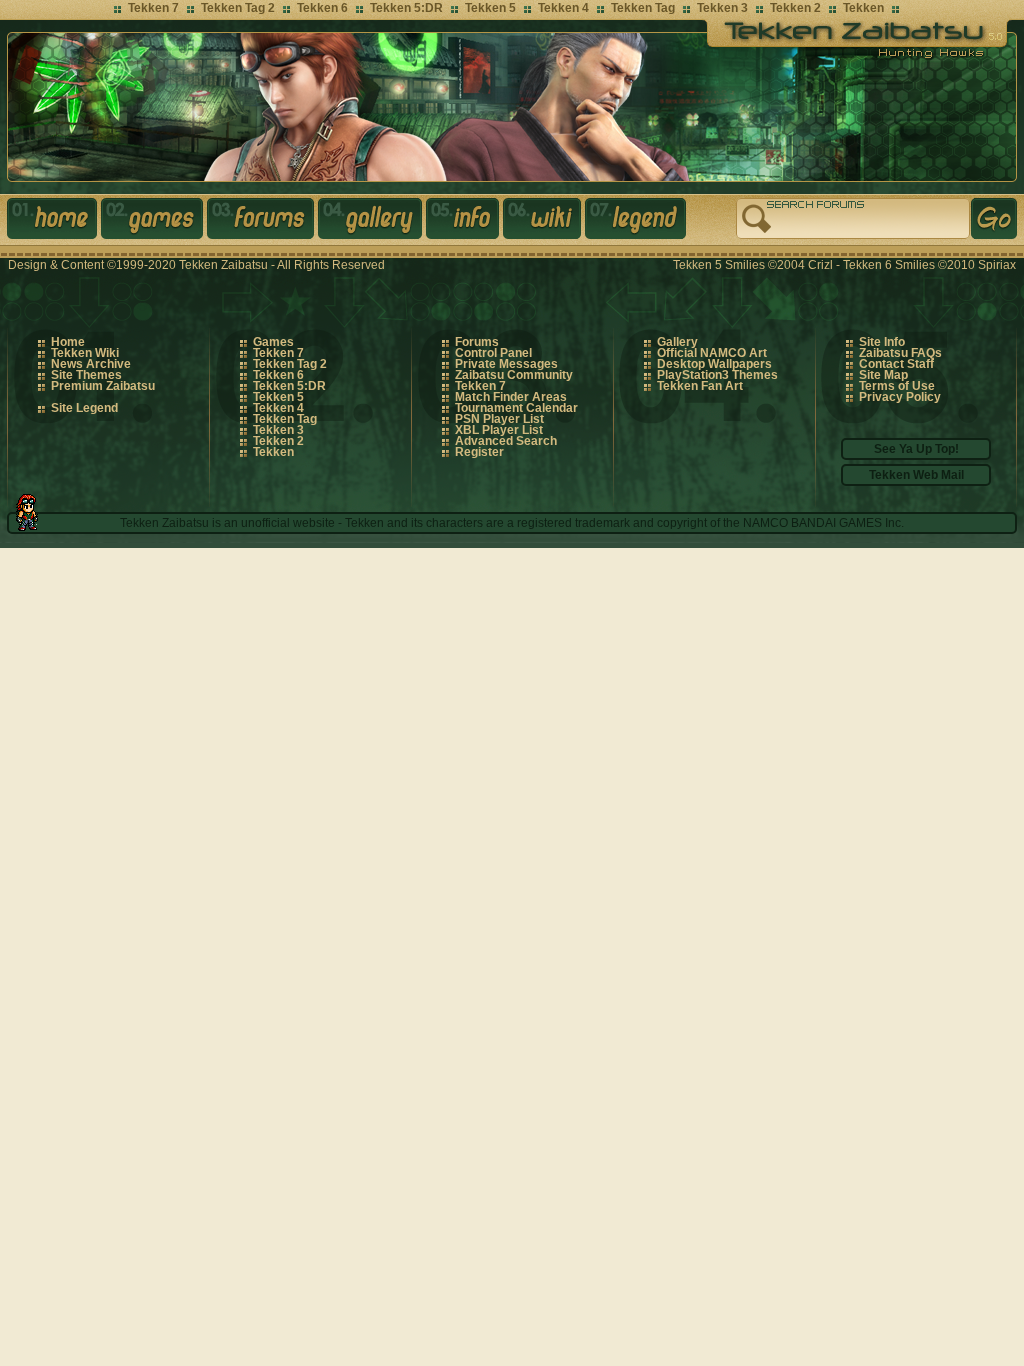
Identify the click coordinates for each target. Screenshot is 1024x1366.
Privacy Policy (900, 397)
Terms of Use (897, 386)
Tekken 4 (563, 8)
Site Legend (84, 408)
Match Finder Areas (511, 397)
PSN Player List (499, 419)
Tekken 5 (490, 8)
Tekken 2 (795, 8)
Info (464, 222)
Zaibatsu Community (514, 375)
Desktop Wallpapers (714, 364)
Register (479, 452)
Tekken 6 (322, 8)
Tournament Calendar (516, 408)
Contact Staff (896, 364)
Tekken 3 (722, 8)
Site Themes (86, 375)
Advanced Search (506, 441)
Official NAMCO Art (712, 353)
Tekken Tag (643, 8)
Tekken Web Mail (916, 475)
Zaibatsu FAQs (900, 353)
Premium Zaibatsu (103, 386)
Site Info (882, 342)
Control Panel (493, 353)
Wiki (544, 222)
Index (54, 222)
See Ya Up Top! (916, 449)
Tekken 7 (153, 8)
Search (994, 218)
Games (154, 222)
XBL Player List (499, 430)
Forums (262, 222)
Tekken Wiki (85, 353)
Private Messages (506, 364)
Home (68, 342)
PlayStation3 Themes (717, 375)
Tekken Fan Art (700, 386)
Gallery (372, 222)
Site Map (883, 375)
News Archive (91, 364)
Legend (637, 222)
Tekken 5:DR (406, 8)
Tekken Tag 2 (238, 8)
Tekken (863, 8)
